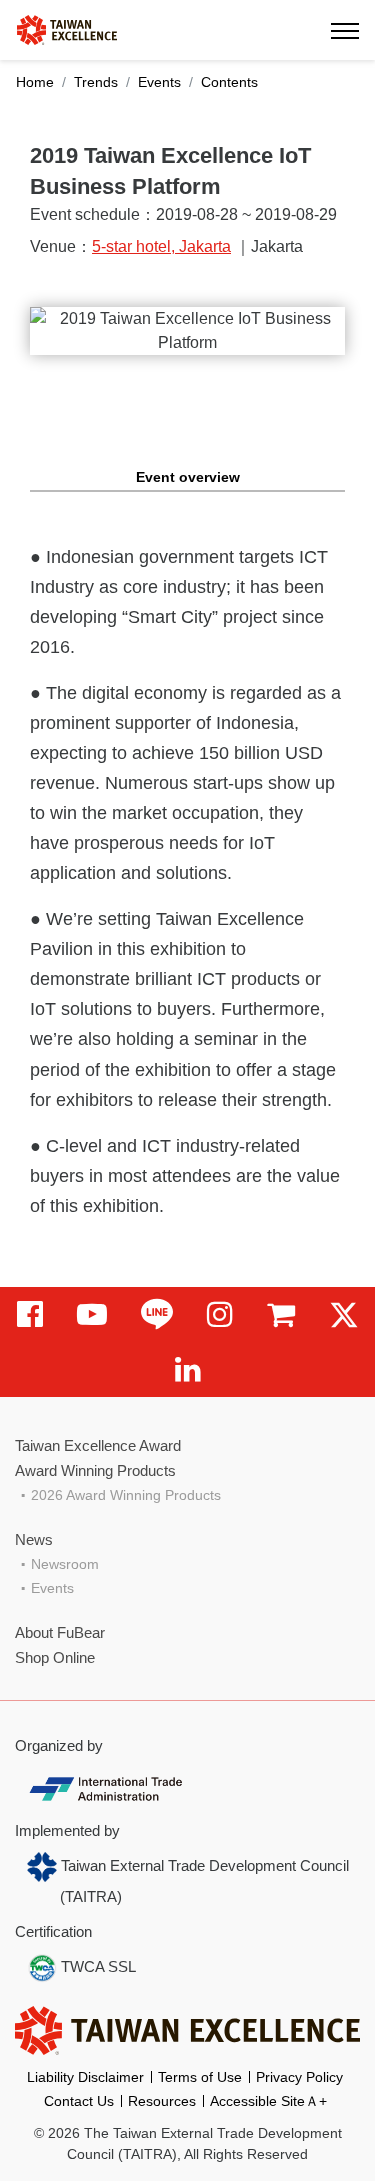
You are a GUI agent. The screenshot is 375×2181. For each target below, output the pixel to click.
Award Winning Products (95, 1470)
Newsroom (65, 1564)
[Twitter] (344, 1314)
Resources (162, 2101)
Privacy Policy (299, 2077)
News (34, 1539)
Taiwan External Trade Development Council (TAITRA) (203, 1881)
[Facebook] (30, 1314)
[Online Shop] (281, 1314)
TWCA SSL (96, 1966)
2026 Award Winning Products (126, 1495)
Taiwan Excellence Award (98, 1445)
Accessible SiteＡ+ (268, 2101)
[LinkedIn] (188, 1369)
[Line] (157, 1314)
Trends (96, 82)
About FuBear (60, 1632)
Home (35, 82)
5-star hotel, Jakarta (161, 246)
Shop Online (55, 1657)
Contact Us (79, 2101)
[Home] (67, 28)
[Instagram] (220, 1314)
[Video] (92, 1314)
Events (159, 82)
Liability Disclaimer (85, 2077)
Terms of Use (200, 2077)
